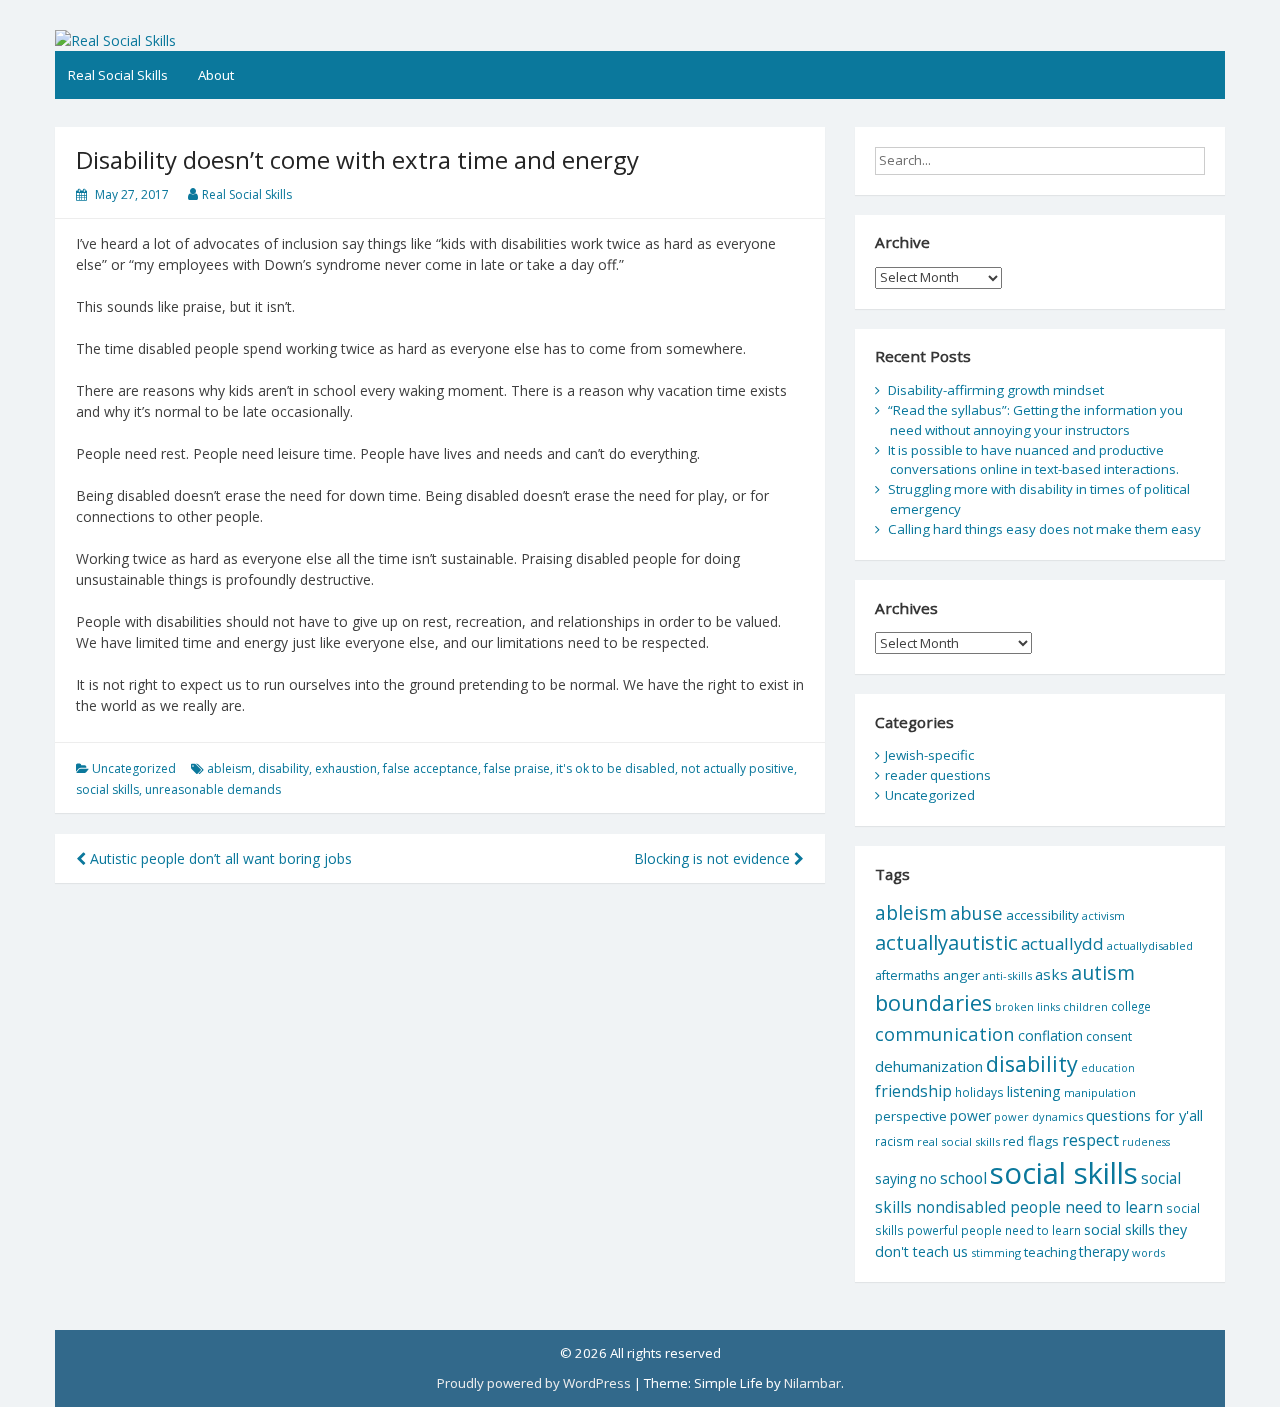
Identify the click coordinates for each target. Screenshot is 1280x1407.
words (1148, 1252)
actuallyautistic (946, 942)
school (963, 1178)
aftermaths (907, 975)
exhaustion (346, 768)
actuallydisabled (1150, 945)
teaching (1050, 1252)
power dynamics (1038, 1116)
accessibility (1042, 915)
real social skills (958, 1141)
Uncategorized (134, 768)
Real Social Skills (118, 75)
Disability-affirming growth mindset (996, 390)
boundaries (933, 1002)
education (1108, 1068)
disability (283, 768)
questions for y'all (1144, 1115)
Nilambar (812, 1383)
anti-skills (1007, 975)
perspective (911, 1116)
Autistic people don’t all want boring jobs (219, 858)
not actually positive (737, 768)
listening (1034, 1091)
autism (1103, 972)
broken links (1027, 1007)
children (1085, 1006)
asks (1051, 974)
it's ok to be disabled (615, 768)
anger (961, 975)
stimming (996, 1252)
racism (894, 1141)
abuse (976, 912)
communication (945, 1033)
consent (1109, 1036)
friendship (913, 1091)
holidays (979, 1092)
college (1131, 1006)
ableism (229, 768)
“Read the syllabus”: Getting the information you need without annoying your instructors (1035, 420)
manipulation (1100, 1092)
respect (1090, 1139)
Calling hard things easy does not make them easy (1044, 529)
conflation (1050, 1035)
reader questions (938, 775)
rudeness (1146, 1142)
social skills (107, 789)
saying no (906, 1178)
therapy (1104, 1251)
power (970, 1115)
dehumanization (929, 1066)
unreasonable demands (213, 789)
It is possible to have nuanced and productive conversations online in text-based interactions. (1033, 460)
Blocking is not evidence (714, 858)
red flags (1031, 1141)
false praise (517, 768)
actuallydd (1062, 943)
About (216, 75)
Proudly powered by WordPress (534, 1383)
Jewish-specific (929, 755)
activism (1103, 915)
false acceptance (430, 768)
